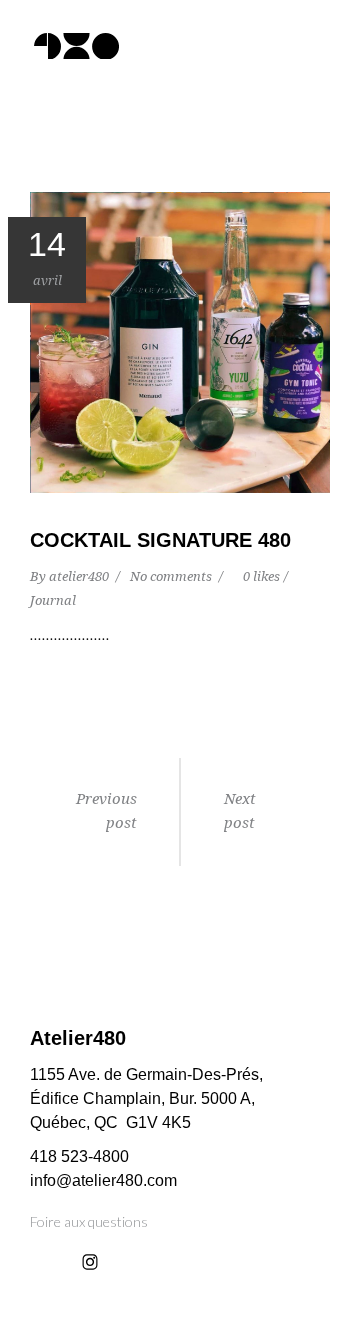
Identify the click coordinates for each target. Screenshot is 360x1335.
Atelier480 (78, 1038)
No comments (172, 576)
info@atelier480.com (103, 1180)
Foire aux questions (89, 1221)
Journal (53, 600)
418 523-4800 (79, 1156)
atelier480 (80, 576)
